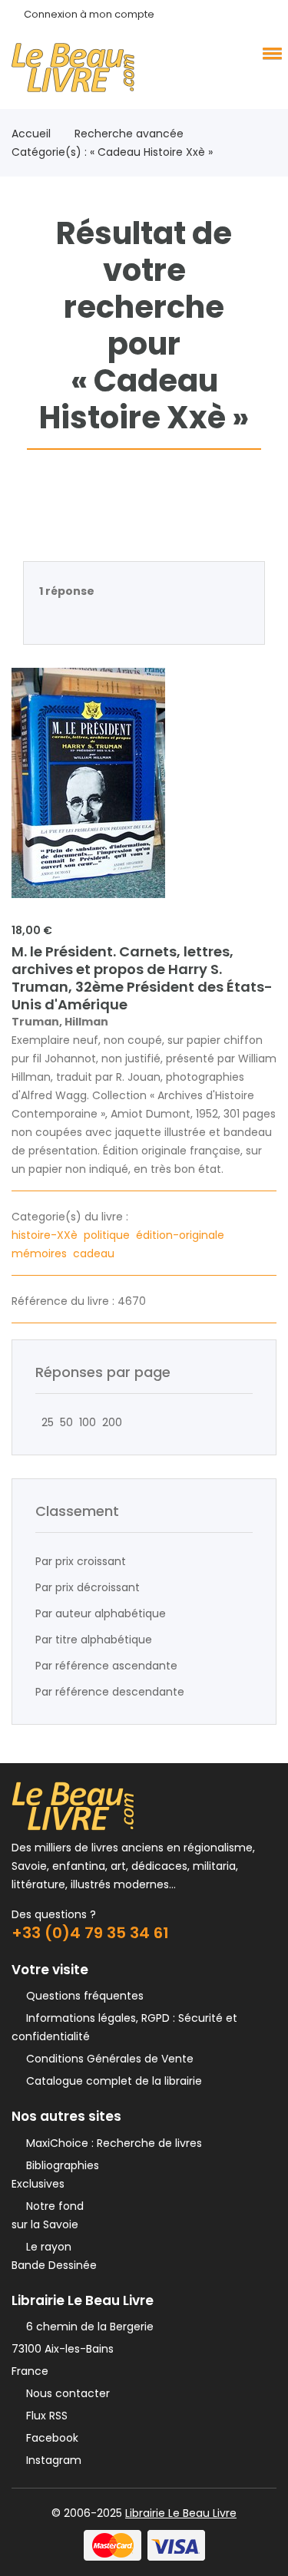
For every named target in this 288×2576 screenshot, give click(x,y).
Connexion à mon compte (89, 14)
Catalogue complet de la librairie (111, 2081)
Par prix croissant (81, 1561)
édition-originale (182, 1235)
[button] (270, 53)
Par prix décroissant (88, 1587)
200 (109, 1422)
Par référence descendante (110, 1692)
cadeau (95, 1253)
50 (63, 1422)
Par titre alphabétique (94, 1640)
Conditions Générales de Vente (107, 2059)
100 (84, 1422)
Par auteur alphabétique (101, 1613)
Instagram (51, 2460)
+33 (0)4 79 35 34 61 (90, 1933)
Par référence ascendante (106, 1666)
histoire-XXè (46, 1235)
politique (108, 1235)
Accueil (31, 134)
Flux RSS (44, 2416)
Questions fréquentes (82, 1996)
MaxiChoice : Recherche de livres (111, 2143)
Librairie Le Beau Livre (181, 2513)
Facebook (49, 2438)
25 (45, 1422)
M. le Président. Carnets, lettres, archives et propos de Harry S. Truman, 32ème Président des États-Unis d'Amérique (142, 978)
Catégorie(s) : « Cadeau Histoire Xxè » (112, 152)
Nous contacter (65, 2393)
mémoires (41, 1253)
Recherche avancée (129, 134)
